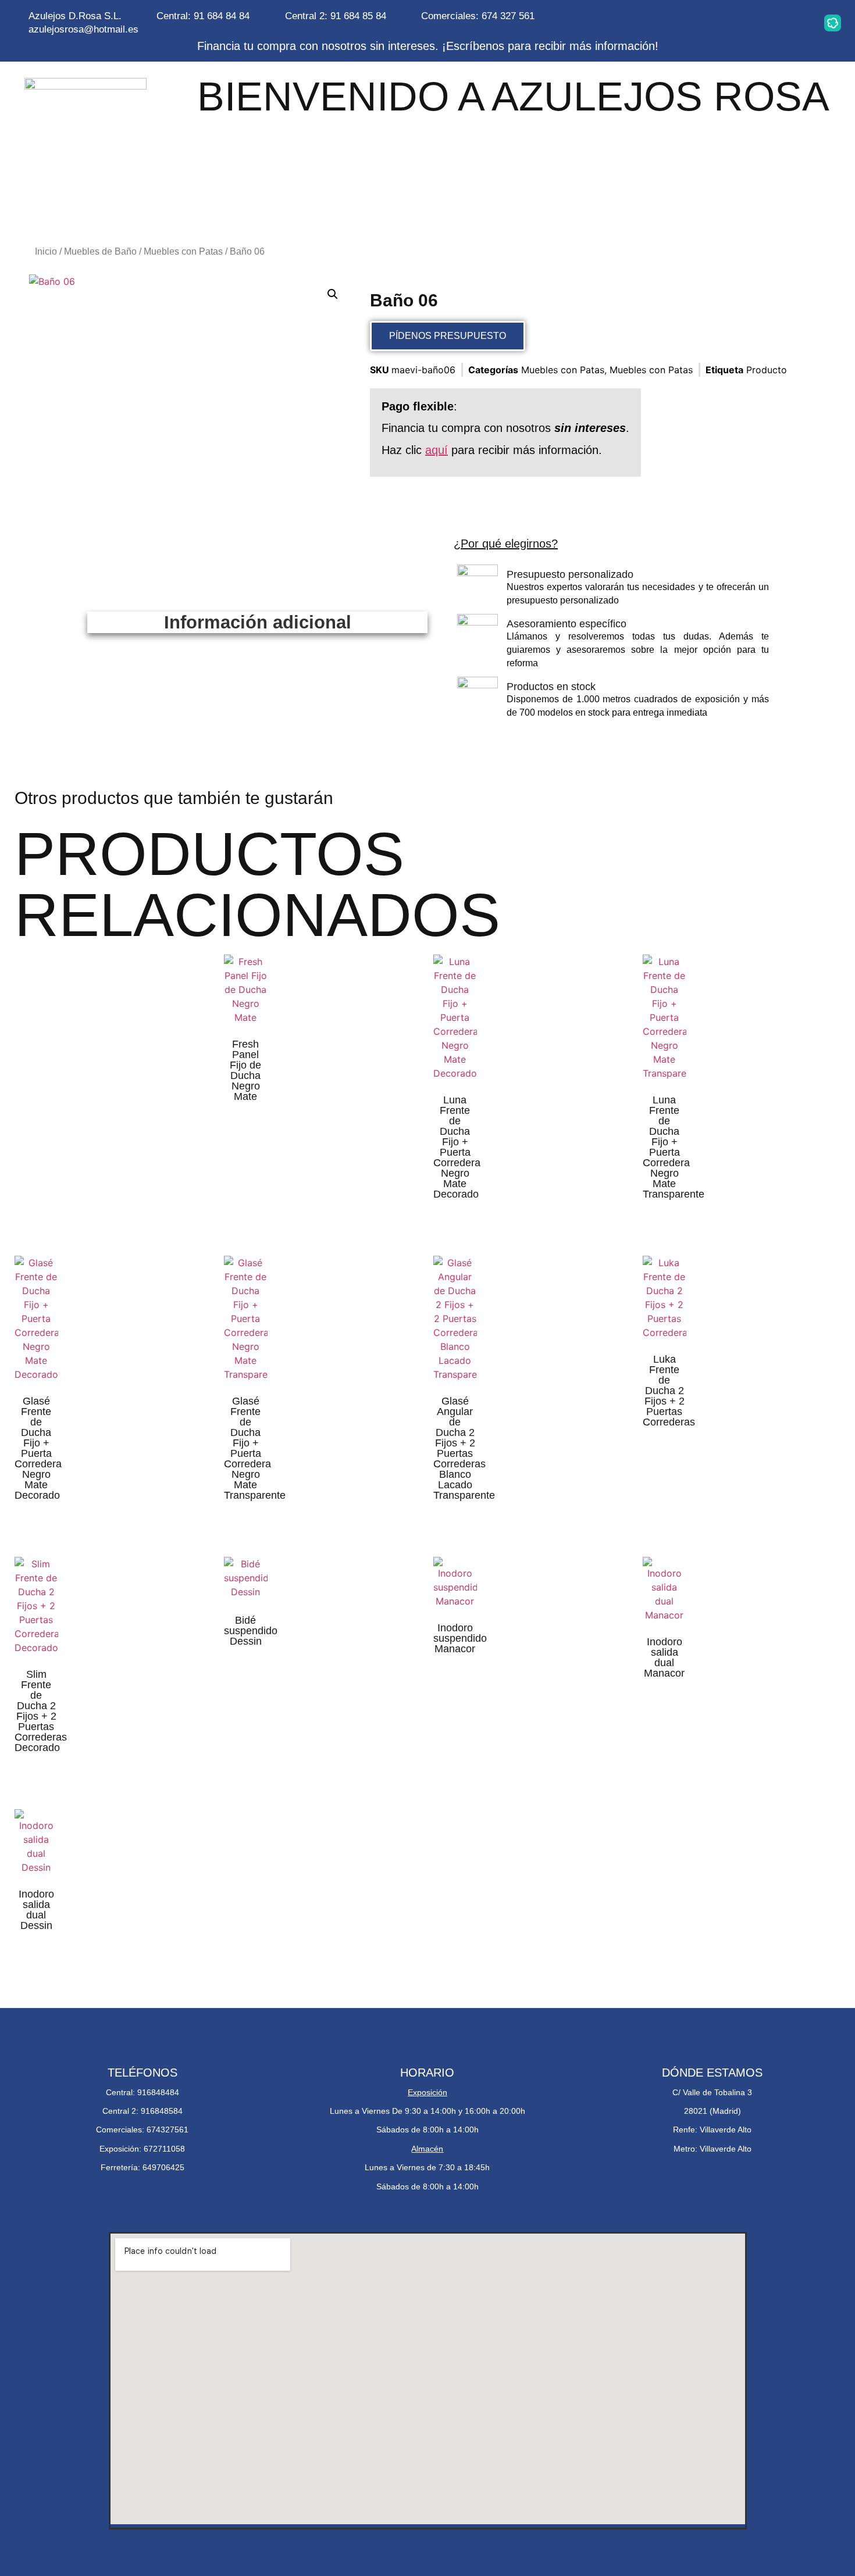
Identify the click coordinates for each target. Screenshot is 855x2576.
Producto (767, 370)
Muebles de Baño (100, 251)
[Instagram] (686, 23)
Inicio (46, 251)
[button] (333, 294)
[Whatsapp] (722, 23)
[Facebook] (759, 23)
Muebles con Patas (183, 251)
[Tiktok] (796, 23)
